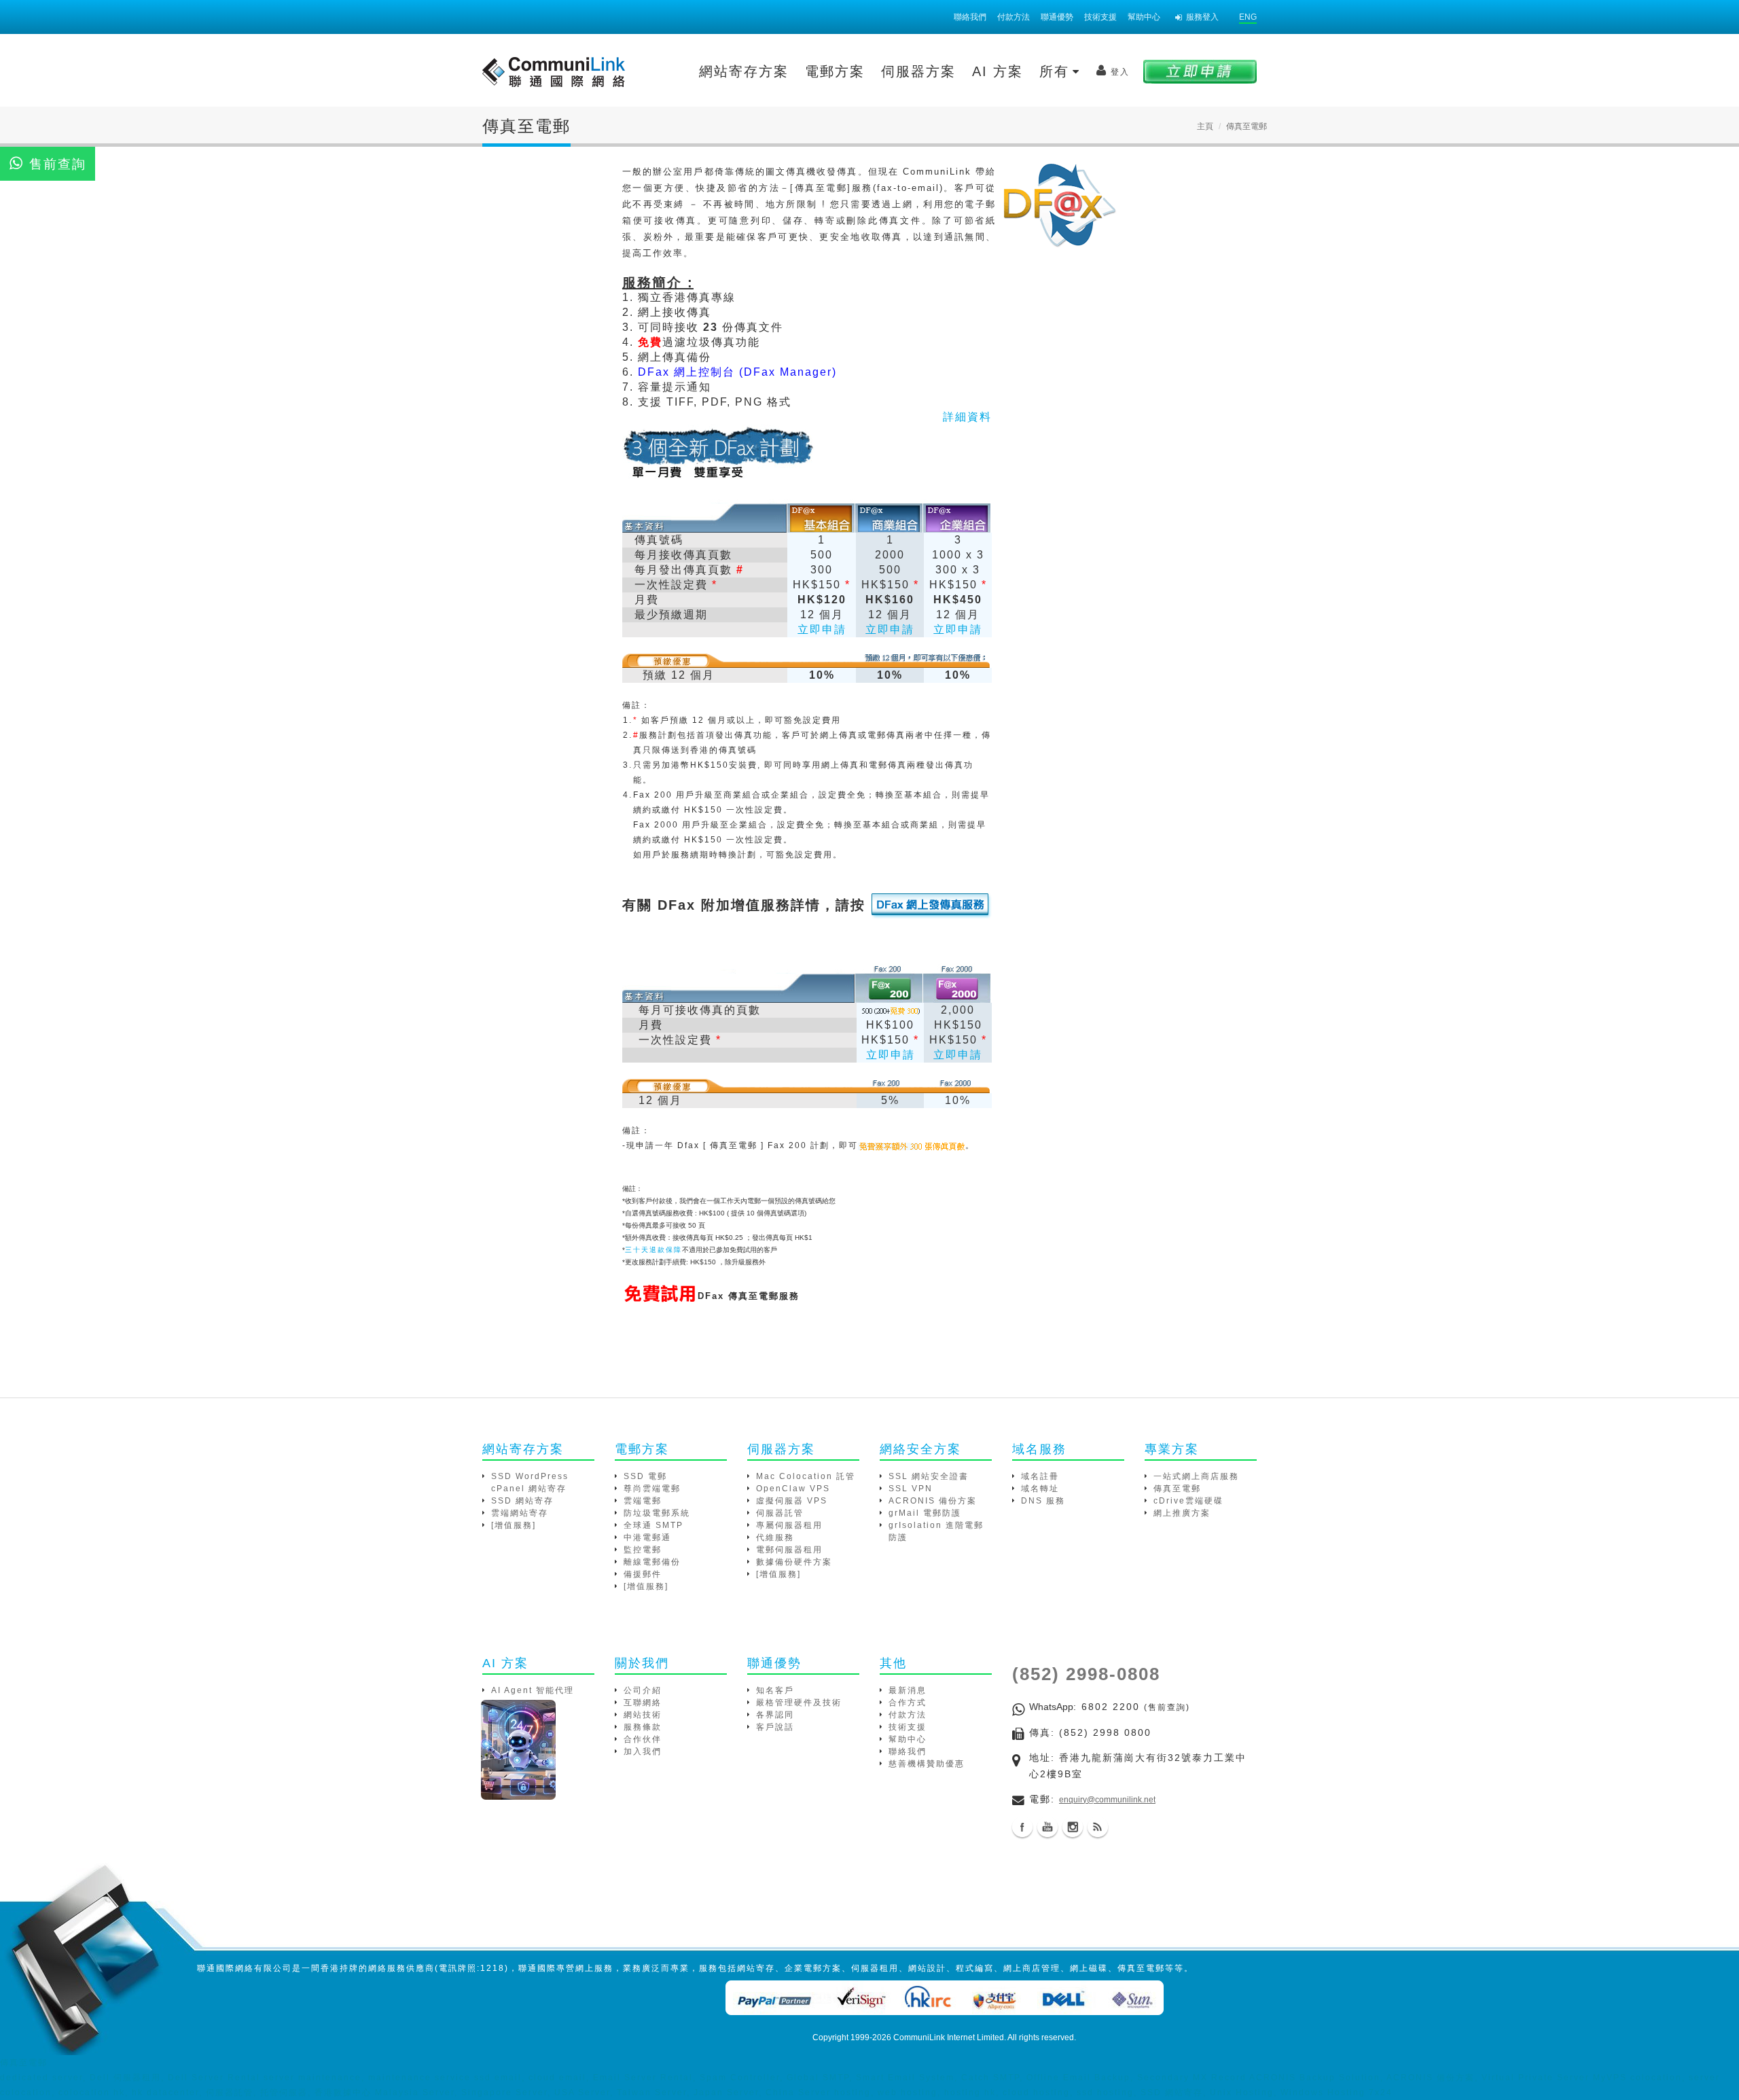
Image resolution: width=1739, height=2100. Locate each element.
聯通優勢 (1057, 17)
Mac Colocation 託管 (806, 1476)
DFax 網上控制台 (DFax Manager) (737, 372)
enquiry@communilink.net (1107, 1800)
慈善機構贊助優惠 (927, 1764)
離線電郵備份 (652, 1562)
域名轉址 (1040, 1489)
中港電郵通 (647, 1537)
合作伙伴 (643, 1739)
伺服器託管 (780, 1513)
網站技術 (643, 1715)
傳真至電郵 (1177, 1489)
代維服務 (775, 1537)
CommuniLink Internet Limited (949, 2037)
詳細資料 (967, 417)
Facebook (1022, 1827)
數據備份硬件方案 (794, 1562)
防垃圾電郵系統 (657, 1513)
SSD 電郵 (645, 1476)
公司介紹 (643, 1690)
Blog (1098, 1827)
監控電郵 (643, 1550)
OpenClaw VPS (793, 1489)
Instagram (1073, 1827)
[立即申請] (1200, 71)
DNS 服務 (1043, 1501)
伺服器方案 (918, 71)
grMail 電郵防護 (925, 1513)
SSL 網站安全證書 (929, 1476)
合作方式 (908, 1703)
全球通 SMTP (653, 1525)
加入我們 (643, 1751)
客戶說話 (775, 1727)
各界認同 (775, 1715)
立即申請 (822, 629)
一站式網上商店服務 (1196, 1476)
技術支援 (1100, 17)
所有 (1057, 71)
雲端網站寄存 (520, 1513)
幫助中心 (1144, 17)
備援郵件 (643, 1574)
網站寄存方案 (744, 71)
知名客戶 (775, 1690)
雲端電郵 (643, 1501)
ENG (1248, 17)
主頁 (1205, 126)
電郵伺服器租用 (789, 1550)
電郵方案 (835, 71)
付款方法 (1014, 17)
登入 (1120, 72)
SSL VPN (911, 1489)
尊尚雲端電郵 (652, 1489)
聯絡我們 (970, 17)
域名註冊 (1040, 1476)
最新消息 (908, 1690)
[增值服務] (514, 1525)
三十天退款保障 (653, 1250)
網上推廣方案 (1182, 1513)
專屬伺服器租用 (789, 1525)
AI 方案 (998, 71)
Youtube (1047, 1827)
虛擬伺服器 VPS (792, 1501)
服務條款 (643, 1727)
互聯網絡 (643, 1703)
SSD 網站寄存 (522, 1501)
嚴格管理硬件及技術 (799, 1703)
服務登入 (1202, 17)
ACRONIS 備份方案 (933, 1501)
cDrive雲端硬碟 (1188, 1501)
